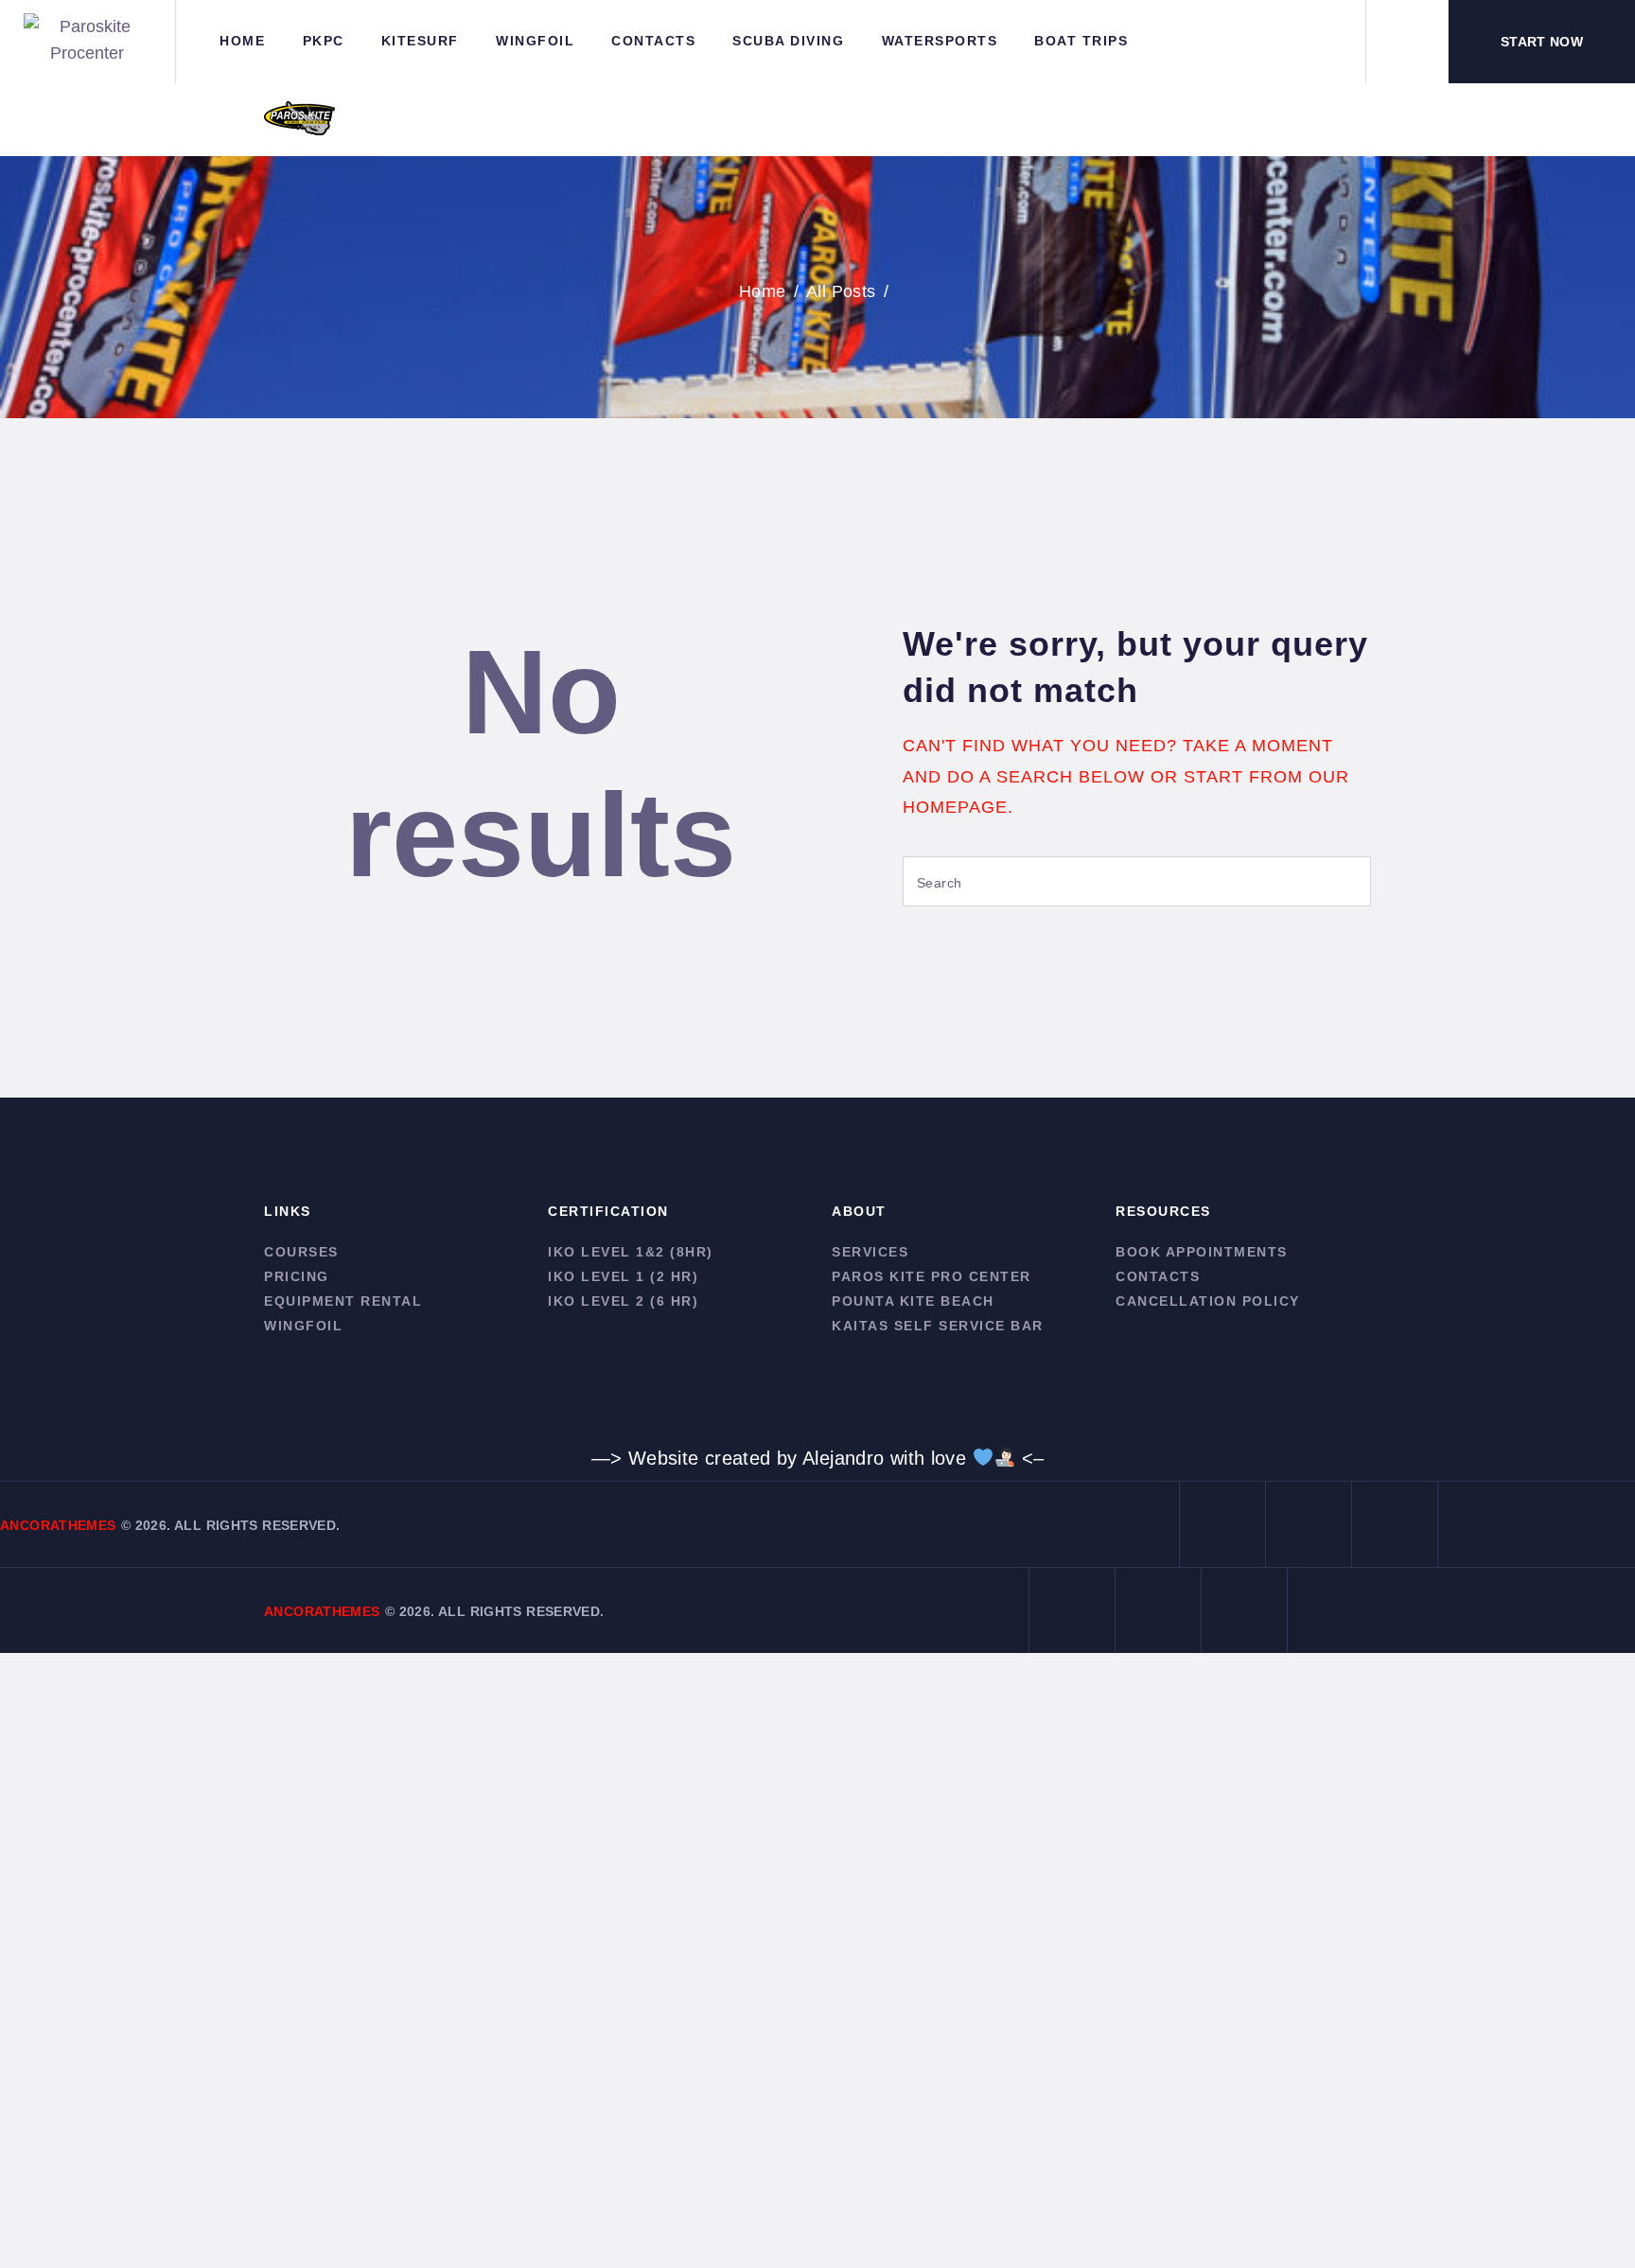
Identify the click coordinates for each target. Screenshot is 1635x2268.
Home (763, 291)
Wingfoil (303, 1326)
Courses (301, 1252)
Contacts (1158, 1276)
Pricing (297, 1276)
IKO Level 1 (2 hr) (623, 1276)
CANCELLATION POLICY (1208, 1301)
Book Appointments (1202, 1252)
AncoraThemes (58, 1525)
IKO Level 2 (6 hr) (623, 1301)
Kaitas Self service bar (938, 1326)
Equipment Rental (343, 1301)
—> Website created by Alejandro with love (782, 1458)
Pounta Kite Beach (913, 1301)
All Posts (841, 291)
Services (870, 1252)
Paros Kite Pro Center (932, 1276)
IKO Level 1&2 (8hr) (631, 1252)
